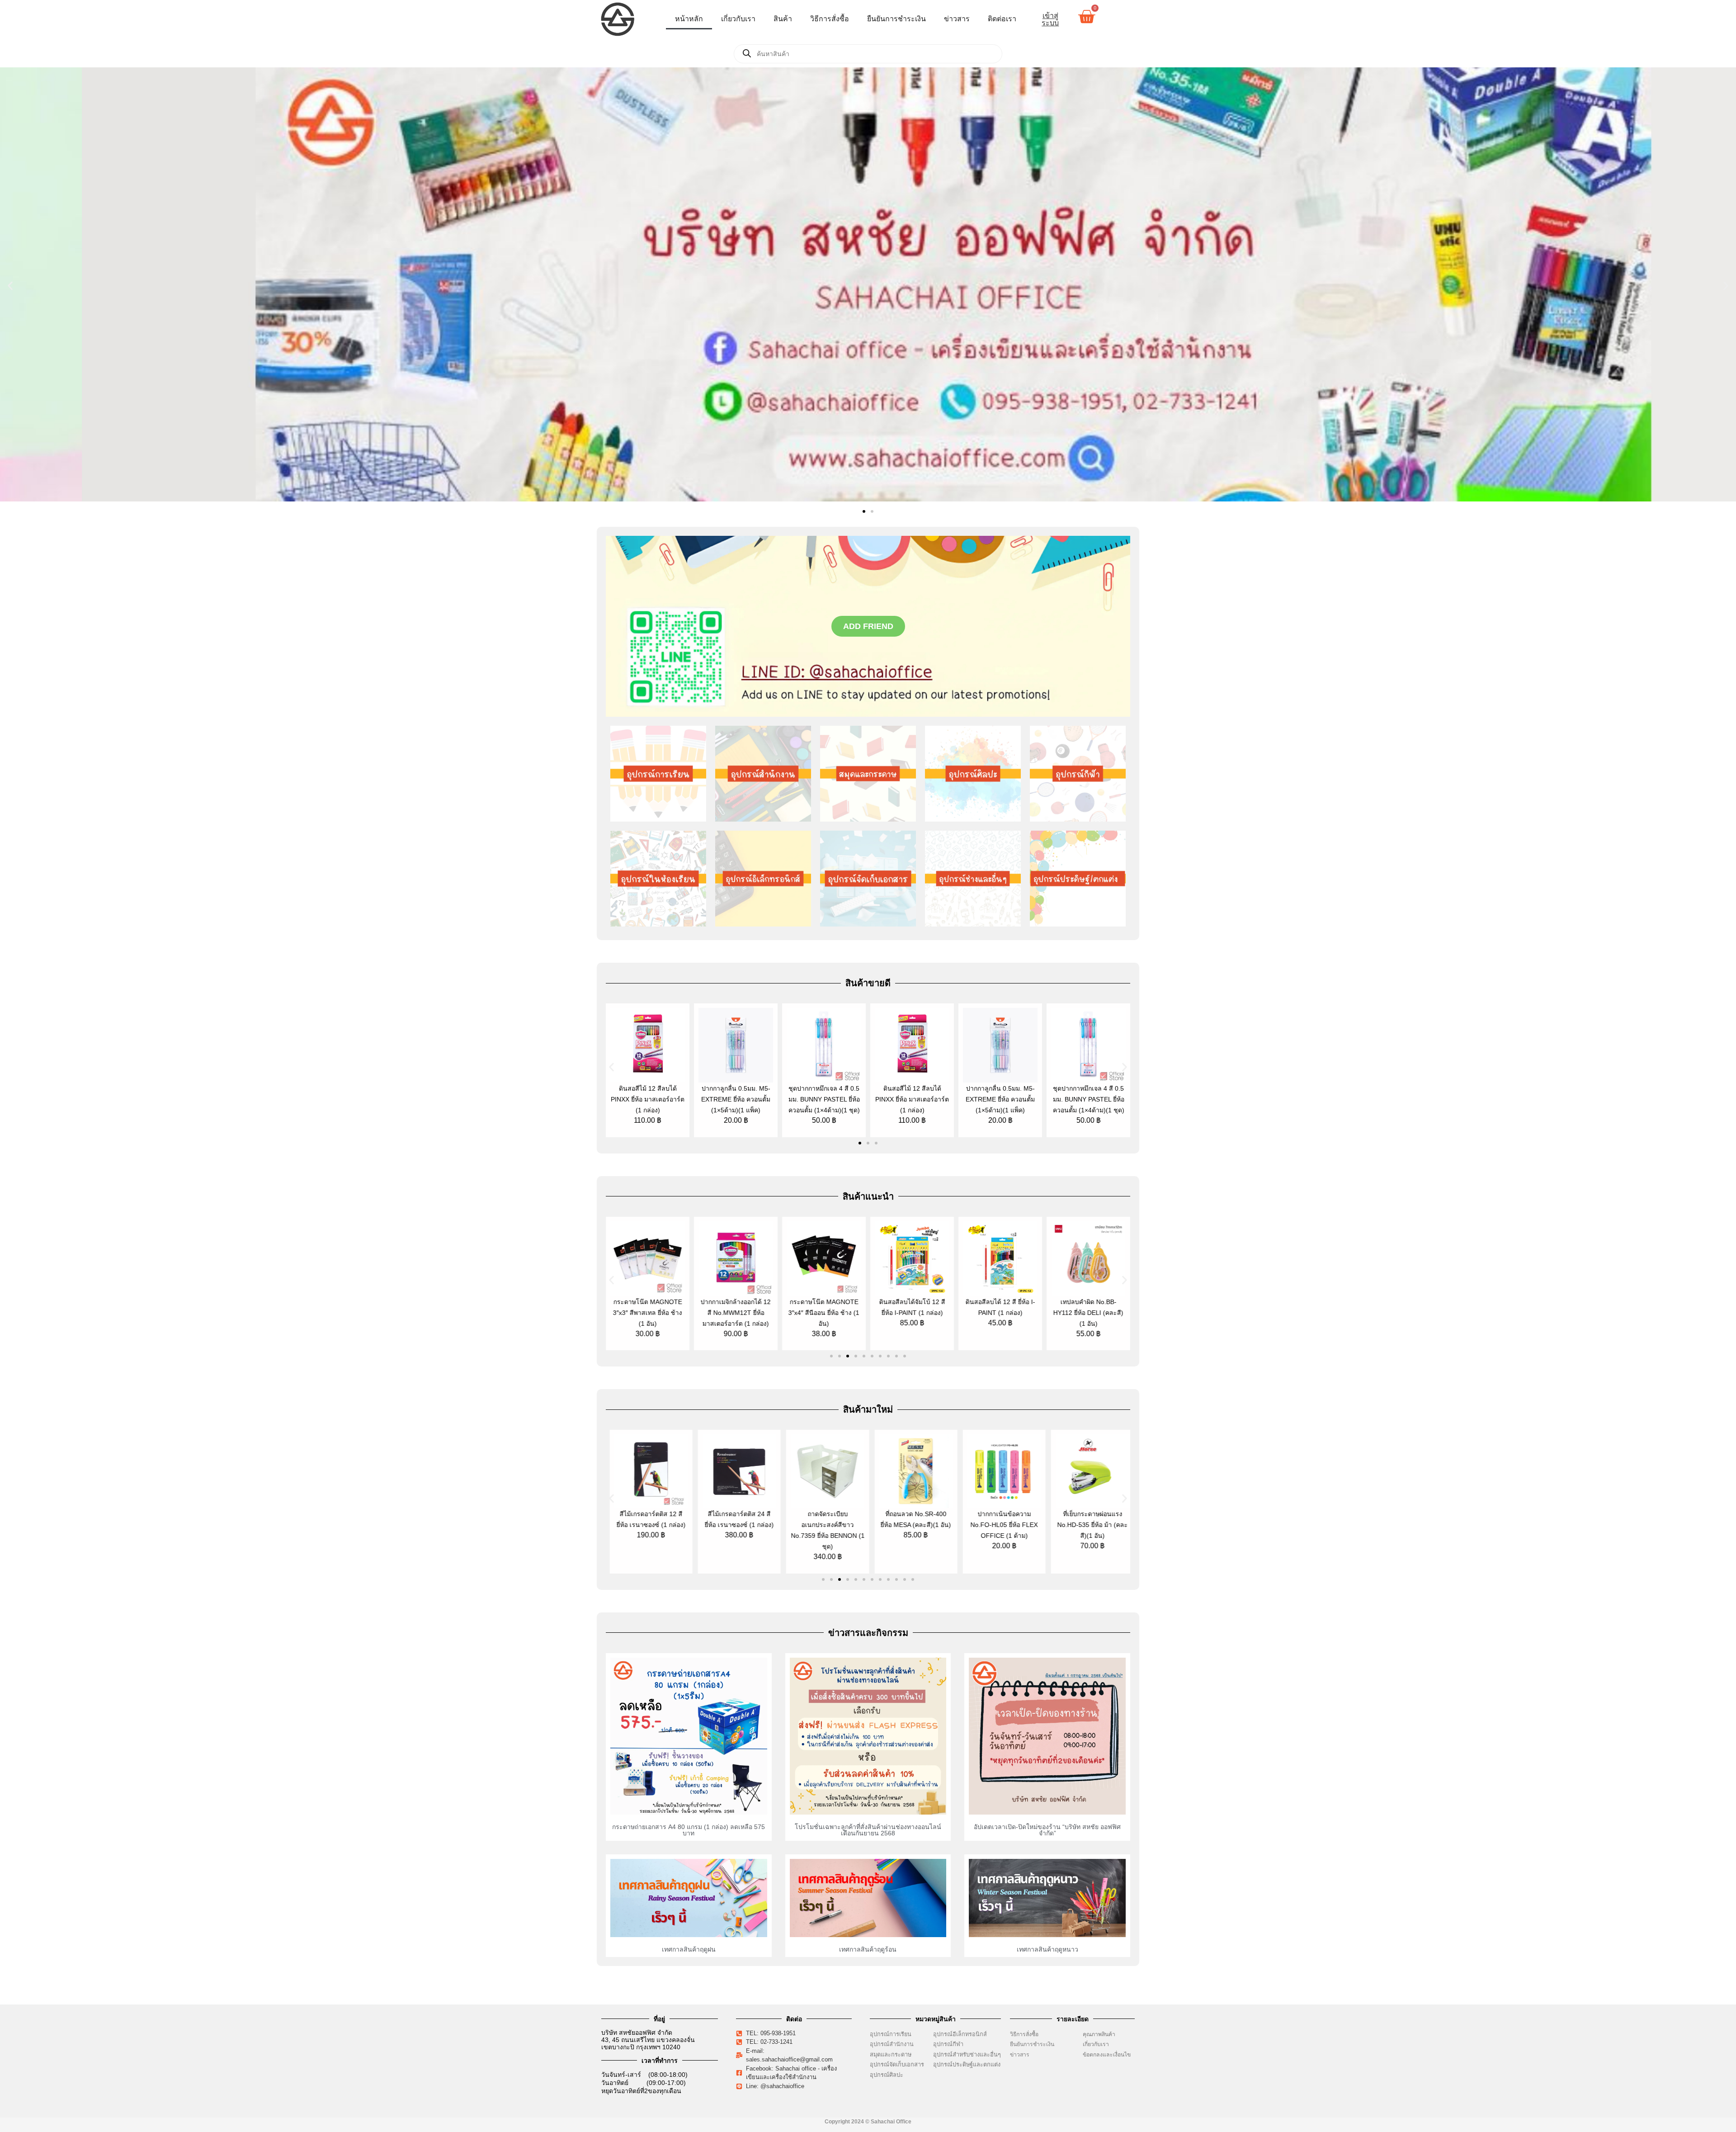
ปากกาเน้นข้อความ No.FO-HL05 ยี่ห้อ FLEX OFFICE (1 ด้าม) (914, 1525)
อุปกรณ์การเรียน (891, 2034)
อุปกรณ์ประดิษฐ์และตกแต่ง (967, 2064)
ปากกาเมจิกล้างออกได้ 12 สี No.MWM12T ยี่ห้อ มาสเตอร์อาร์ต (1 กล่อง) (648, 1313)
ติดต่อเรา (1002, 19)
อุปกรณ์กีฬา (948, 2044)
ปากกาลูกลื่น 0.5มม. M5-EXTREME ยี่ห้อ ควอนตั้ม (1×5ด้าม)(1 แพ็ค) (736, 1099)
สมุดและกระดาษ (891, 2054)
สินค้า (783, 19)
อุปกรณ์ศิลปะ (887, 2075)
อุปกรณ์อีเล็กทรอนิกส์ (960, 2034)
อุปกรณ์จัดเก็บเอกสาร (897, 2064)
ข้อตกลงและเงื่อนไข (1109, 2055)
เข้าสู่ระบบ (1050, 19)
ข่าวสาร (957, 19)
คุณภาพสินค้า (1099, 2034)
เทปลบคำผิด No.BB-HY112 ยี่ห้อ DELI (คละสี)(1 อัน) (1000, 1313)
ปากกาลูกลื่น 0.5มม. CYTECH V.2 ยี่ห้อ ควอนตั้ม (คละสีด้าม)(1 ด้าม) (1091, 1525)
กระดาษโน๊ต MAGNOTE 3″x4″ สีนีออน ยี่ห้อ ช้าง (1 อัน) (736, 1313)
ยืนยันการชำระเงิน (896, 19)
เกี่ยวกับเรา (738, 19)
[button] (10, 286)
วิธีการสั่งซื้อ (830, 19)
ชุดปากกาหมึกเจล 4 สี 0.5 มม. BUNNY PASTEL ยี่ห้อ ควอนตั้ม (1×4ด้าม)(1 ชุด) (824, 1099)
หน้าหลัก (689, 19)
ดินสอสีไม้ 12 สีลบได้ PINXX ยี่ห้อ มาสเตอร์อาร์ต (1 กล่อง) (648, 1099)
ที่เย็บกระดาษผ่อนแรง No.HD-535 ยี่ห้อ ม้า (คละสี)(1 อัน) (1002, 1525)
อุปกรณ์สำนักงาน (892, 2044)
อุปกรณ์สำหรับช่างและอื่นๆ (967, 2054)
